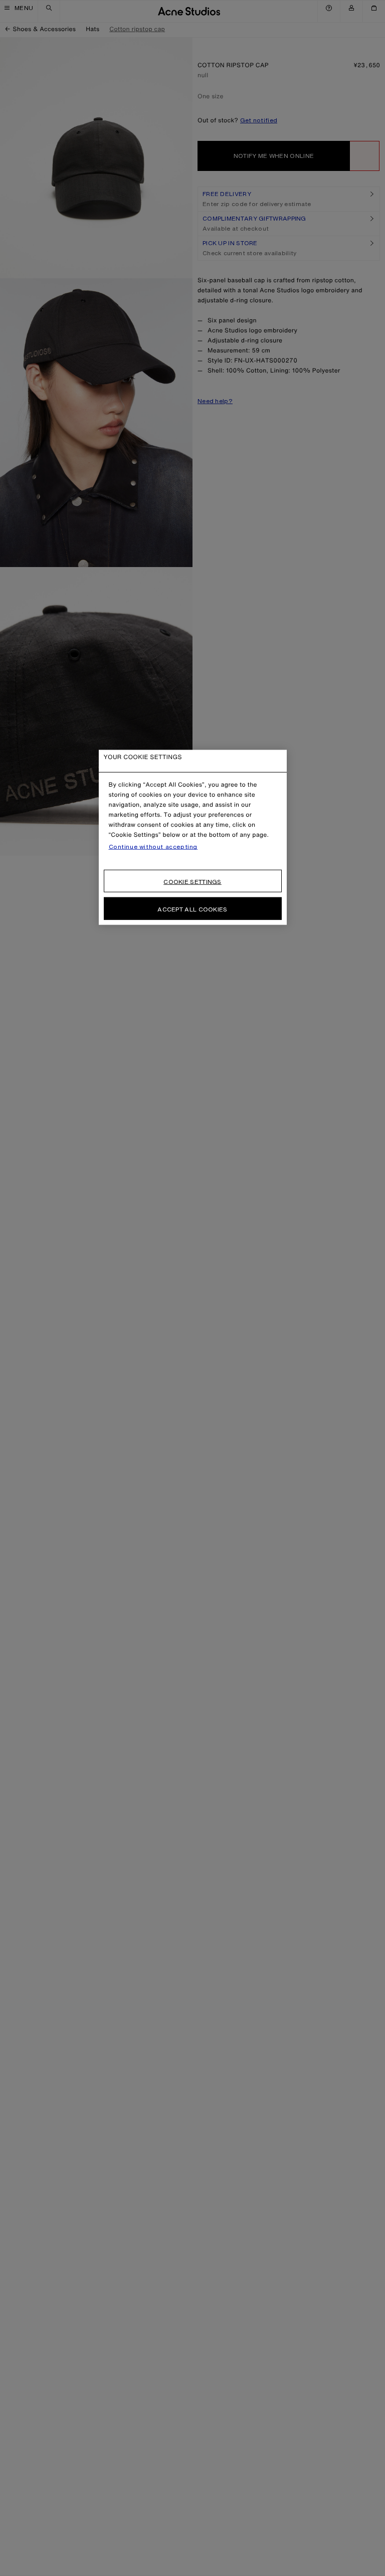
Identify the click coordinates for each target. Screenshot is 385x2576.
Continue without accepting (153, 847)
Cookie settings (192, 882)
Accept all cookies (192, 909)
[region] (193, 838)
